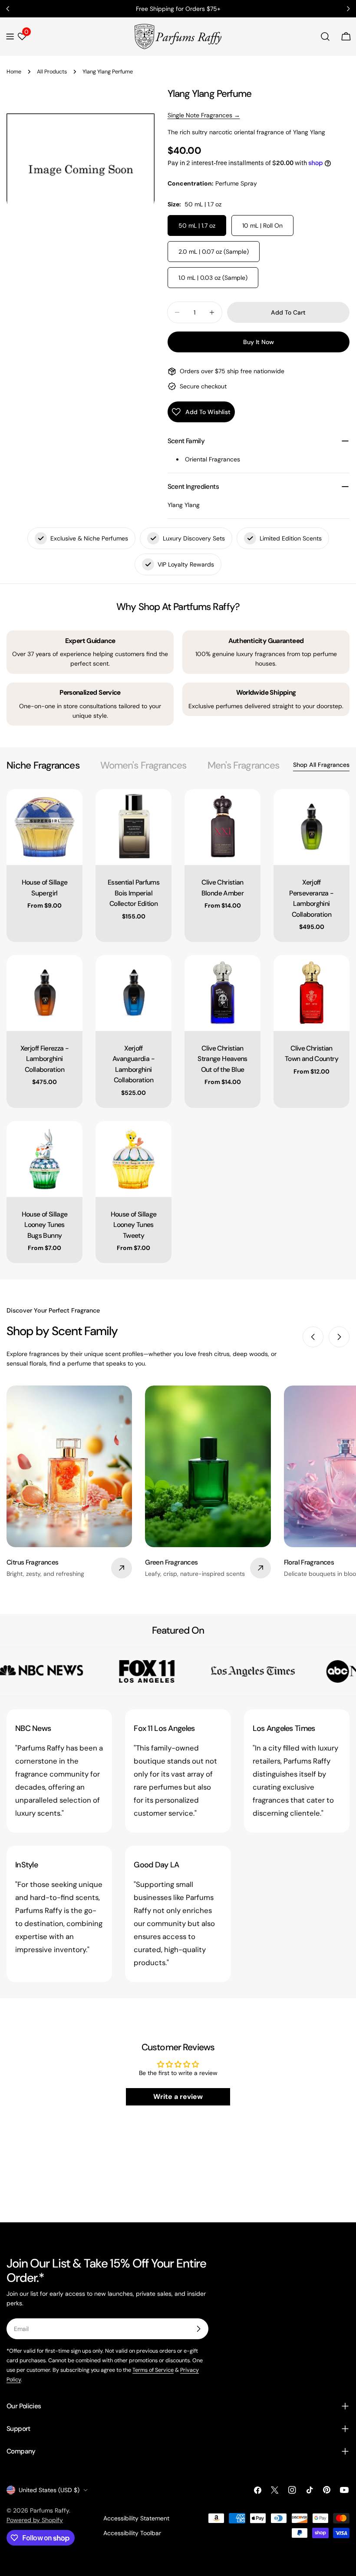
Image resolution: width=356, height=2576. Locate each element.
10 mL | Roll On (262, 225)
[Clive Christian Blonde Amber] (222, 827)
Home (14, 72)
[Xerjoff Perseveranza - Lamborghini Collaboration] (311, 827)
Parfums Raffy (49, 2510)
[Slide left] (313, 1337)
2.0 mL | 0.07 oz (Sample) (214, 252)
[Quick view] (70, 808)
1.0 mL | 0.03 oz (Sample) (213, 278)
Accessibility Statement (136, 2518)
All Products (52, 72)
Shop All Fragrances (321, 765)
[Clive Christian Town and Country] (311, 993)
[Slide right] (339, 1337)
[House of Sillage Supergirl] (44, 827)
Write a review (178, 2097)
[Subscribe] (198, 2329)
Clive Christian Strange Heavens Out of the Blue (222, 1059)
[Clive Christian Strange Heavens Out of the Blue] (222, 993)
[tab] (43, 765)
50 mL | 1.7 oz (197, 225)
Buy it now (259, 342)
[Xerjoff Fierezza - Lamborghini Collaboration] (44, 993)
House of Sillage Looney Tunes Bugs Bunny (45, 1225)
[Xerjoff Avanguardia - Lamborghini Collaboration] (133, 993)
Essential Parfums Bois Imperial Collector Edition (133, 893)
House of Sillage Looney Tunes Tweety (134, 1225)
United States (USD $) (49, 2490)
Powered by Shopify (35, 2520)
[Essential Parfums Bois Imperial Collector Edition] (133, 827)
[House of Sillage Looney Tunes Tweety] (133, 1159)
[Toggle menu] (10, 36)
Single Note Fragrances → (204, 115)
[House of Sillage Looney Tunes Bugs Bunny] (44, 1159)
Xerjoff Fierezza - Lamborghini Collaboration (45, 1059)
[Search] (325, 36)
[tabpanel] (178, 1026)
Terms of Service (153, 2370)
